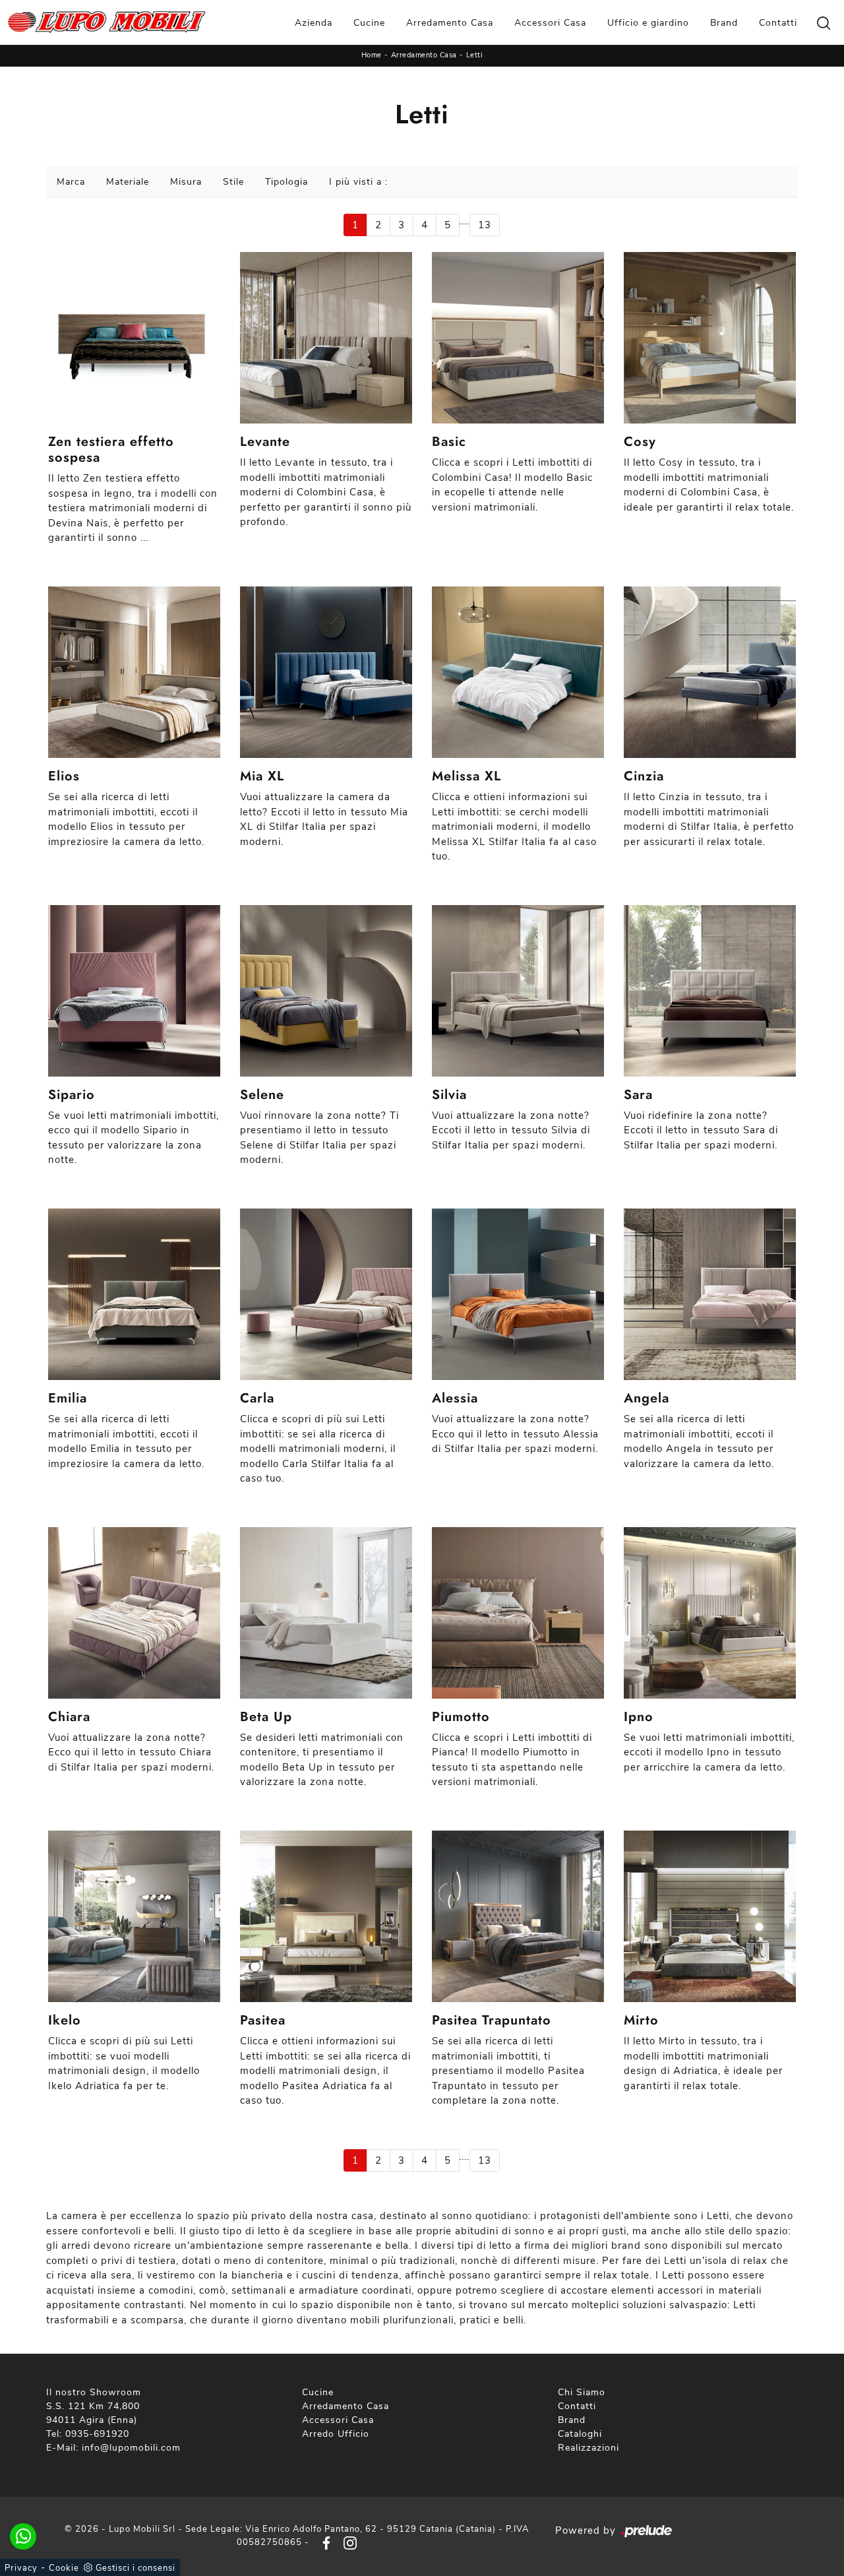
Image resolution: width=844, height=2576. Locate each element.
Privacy (21, 2568)
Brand (724, 23)
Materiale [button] (128, 182)
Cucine (369, 23)
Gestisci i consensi (136, 2568)
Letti (475, 55)
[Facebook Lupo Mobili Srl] (324, 2542)
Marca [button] (71, 182)
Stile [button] (233, 182)
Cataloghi (580, 2434)
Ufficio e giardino (648, 23)
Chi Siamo (582, 2392)
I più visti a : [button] (358, 182)
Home (372, 55)
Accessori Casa (550, 23)
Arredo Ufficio (336, 2434)
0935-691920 (97, 2434)
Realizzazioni (588, 2448)
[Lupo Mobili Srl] (107, 22)
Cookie (64, 2568)
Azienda (314, 23)
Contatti (778, 23)
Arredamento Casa (450, 23)
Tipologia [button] (286, 182)
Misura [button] (186, 182)
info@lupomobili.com (131, 2448)
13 (485, 225)
